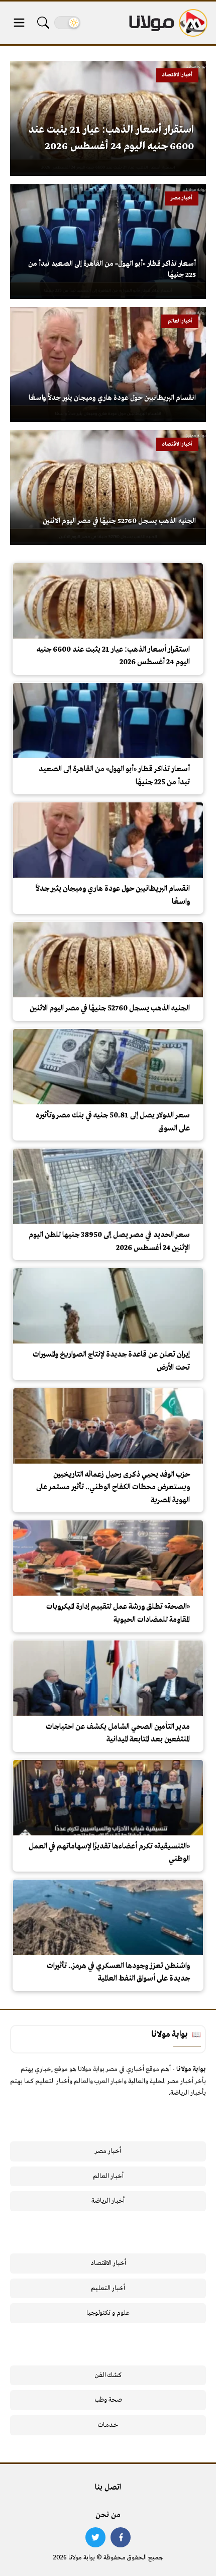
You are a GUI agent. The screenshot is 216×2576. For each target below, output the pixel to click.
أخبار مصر (108, 2151)
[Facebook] (121, 2537)
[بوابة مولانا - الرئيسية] (167, 23)
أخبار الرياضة (108, 2201)
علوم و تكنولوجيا (108, 2313)
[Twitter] (95, 2537)
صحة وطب (108, 2400)
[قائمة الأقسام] (19, 23)
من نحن (108, 2515)
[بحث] (43, 23)
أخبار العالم (108, 2176)
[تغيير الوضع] (67, 23)
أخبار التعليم (108, 2288)
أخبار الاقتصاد (108, 2263)
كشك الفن (108, 2375)
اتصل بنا (108, 2488)
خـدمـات (108, 2425)
